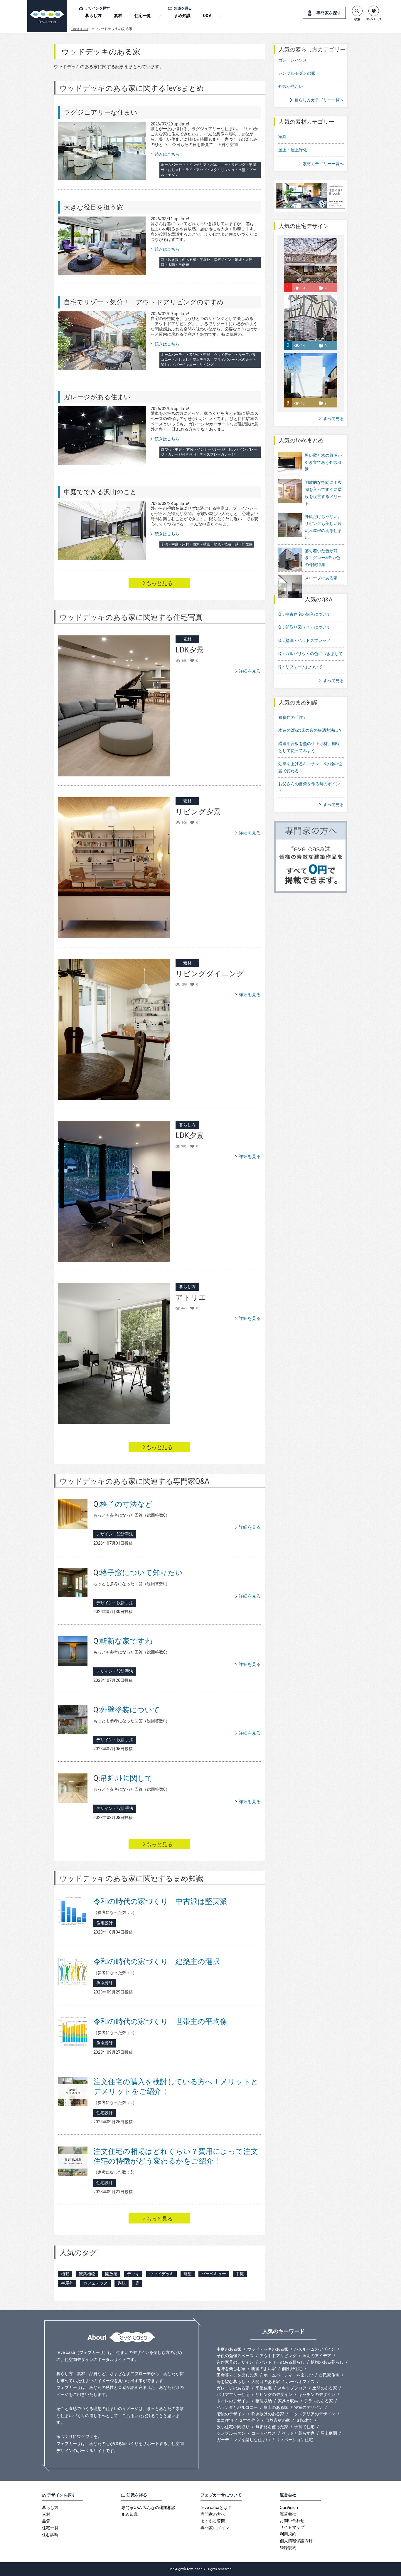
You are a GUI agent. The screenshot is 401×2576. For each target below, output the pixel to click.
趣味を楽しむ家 (231, 2369)
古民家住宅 (329, 2375)
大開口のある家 (266, 2382)
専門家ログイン (215, 2528)
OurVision (289, 2508)
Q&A (207, 16)
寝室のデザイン (309, 2407)
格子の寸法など (123, 1504)
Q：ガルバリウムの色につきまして (311, 654)
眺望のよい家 (264, 2369)
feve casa (80, 29)
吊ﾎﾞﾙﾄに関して (123, 1778)
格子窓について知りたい (138, 1573)
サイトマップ (292, 2527)
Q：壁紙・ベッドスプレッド (304, 640)
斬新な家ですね (123, 1641)
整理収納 (264, 2401)
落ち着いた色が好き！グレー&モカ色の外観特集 (322, 558)
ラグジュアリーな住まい (101, 112)
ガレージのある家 (233, 2388)
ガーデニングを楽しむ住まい (243, 2440)
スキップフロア (292, 2388)
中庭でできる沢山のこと (100, 492)
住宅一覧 (143, 16)
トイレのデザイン (233, 2401)
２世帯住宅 (249, 2420)
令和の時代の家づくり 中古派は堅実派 (160, 1901)
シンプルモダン (231, 2433)
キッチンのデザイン (317, 2394)
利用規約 (288, 2534)
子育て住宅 (304, 2427)
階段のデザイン (231, 2414)
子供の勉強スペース (235, 2356)
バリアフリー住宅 (233, 2394)
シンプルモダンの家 (297, 73)
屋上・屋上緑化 (293, 150)
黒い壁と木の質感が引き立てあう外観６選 (323, 462)
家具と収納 (288, 2401)
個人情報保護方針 (296, 2541)
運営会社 (288, 2514)
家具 (282, 137)
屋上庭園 (329, 2433)
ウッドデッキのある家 (268, 2349)
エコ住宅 (225, 2420)
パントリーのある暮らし (282, 2362)
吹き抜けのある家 (268, 2414)
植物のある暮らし (327, 2362)
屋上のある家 (276, 2407)
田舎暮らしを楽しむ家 (237, 2375)
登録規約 (288, 2548)
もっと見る (159, 583)
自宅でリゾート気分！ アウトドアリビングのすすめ (144, 302)
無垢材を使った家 (272, 2427)
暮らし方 (93, 16)
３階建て (304, 2420)
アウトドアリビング (278, 2356)
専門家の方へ (213, 2514)
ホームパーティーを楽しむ (288, 2375)
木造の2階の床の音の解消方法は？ (310, 730)
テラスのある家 (319, 2401)
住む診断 (50, 2535)
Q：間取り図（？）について (304, 627)
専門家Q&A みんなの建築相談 (148, 2508)
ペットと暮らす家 (298, 2433)
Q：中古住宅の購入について (304, 614)
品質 (46, 2521)
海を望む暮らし (231, 2382)
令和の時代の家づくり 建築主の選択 (157, 1962)
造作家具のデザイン (235, 2362)
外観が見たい (291, 86)
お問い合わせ (292, 2520)
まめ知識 (182, 16)
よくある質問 (213, 2521)
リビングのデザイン (274, 2394)
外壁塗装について (127, 1710)
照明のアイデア (317, 2356)
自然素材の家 (278, 2420)
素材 (118, 16)
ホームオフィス (300, 2382)
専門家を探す (329, 13)
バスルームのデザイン (315, 2349)
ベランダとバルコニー (237, 2407)
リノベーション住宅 (294, 2440)
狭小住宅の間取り (233, 2427)
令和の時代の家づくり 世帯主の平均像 (160, 2022)
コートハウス (264, 2433)
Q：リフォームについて (300, 667)
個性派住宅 (292, 2369)
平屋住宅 (264, 2388)
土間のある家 (325, 2388)
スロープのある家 (321, 578)
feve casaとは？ (216, 2508)
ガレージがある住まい (97, 397)
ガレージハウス (293, 60)
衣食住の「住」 (293, 717)
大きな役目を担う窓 (93, 207)
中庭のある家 (229, 2349)
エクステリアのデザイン (313, 2414)
